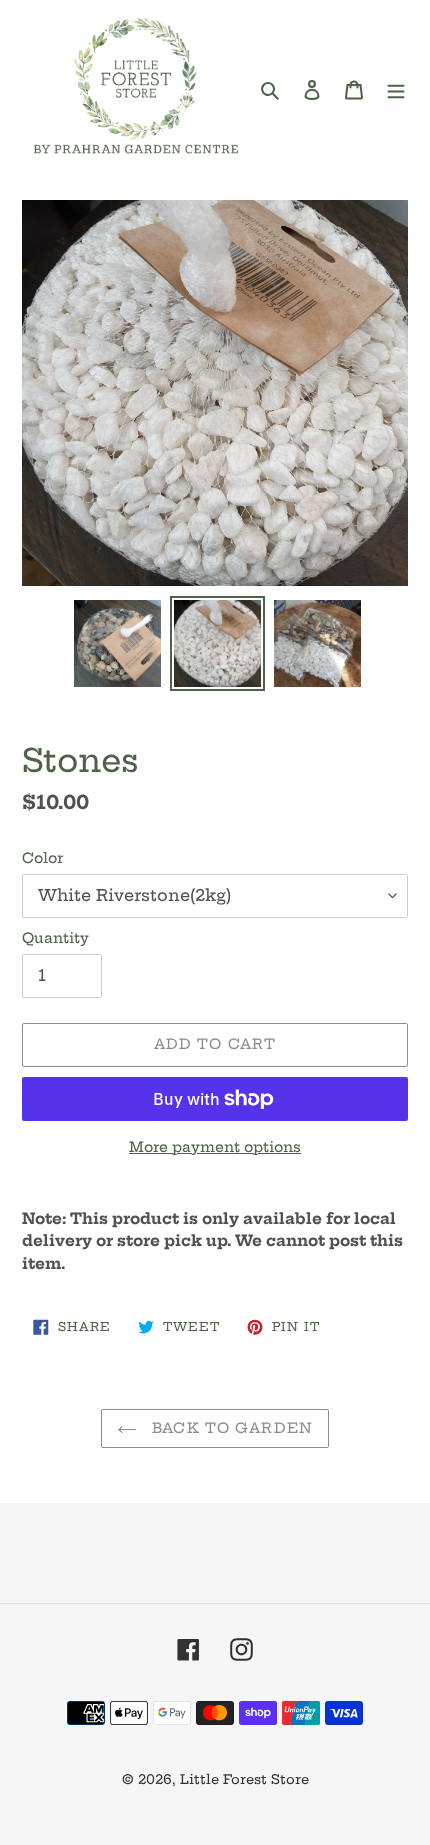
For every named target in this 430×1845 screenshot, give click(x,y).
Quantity (55, 938)
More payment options (215, 1147)
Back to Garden (230, 1428)
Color (42, 858)
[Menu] (396, 89)
